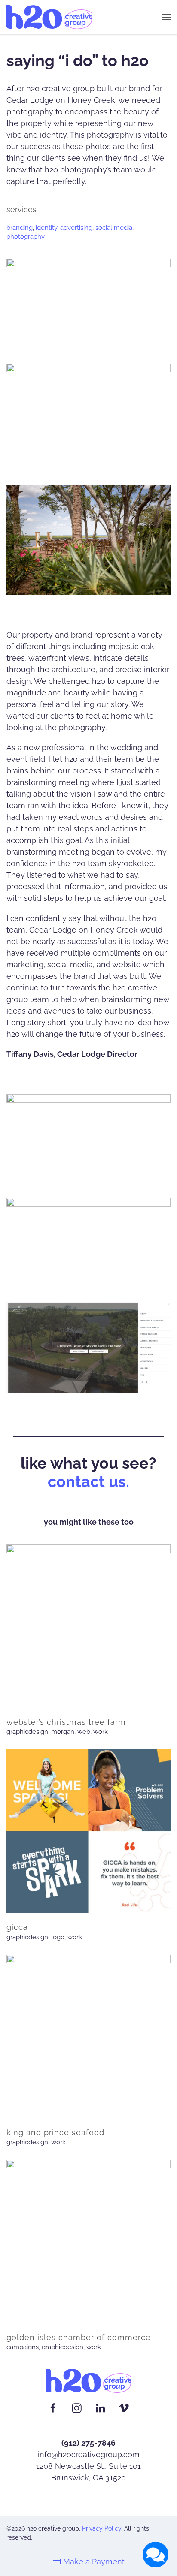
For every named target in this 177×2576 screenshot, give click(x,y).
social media (114, 228)
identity (46, 228)
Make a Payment (94, 2562)
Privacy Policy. (102, 2528)
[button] (166, 17)
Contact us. (88, 1481)
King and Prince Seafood (55, 2132)
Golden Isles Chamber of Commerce (79, 2337)
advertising (76, 228)
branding (20, 228)
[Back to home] (49, 17)
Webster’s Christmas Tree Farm (66, 1722)
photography (26, 237)
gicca (17, 1927)
